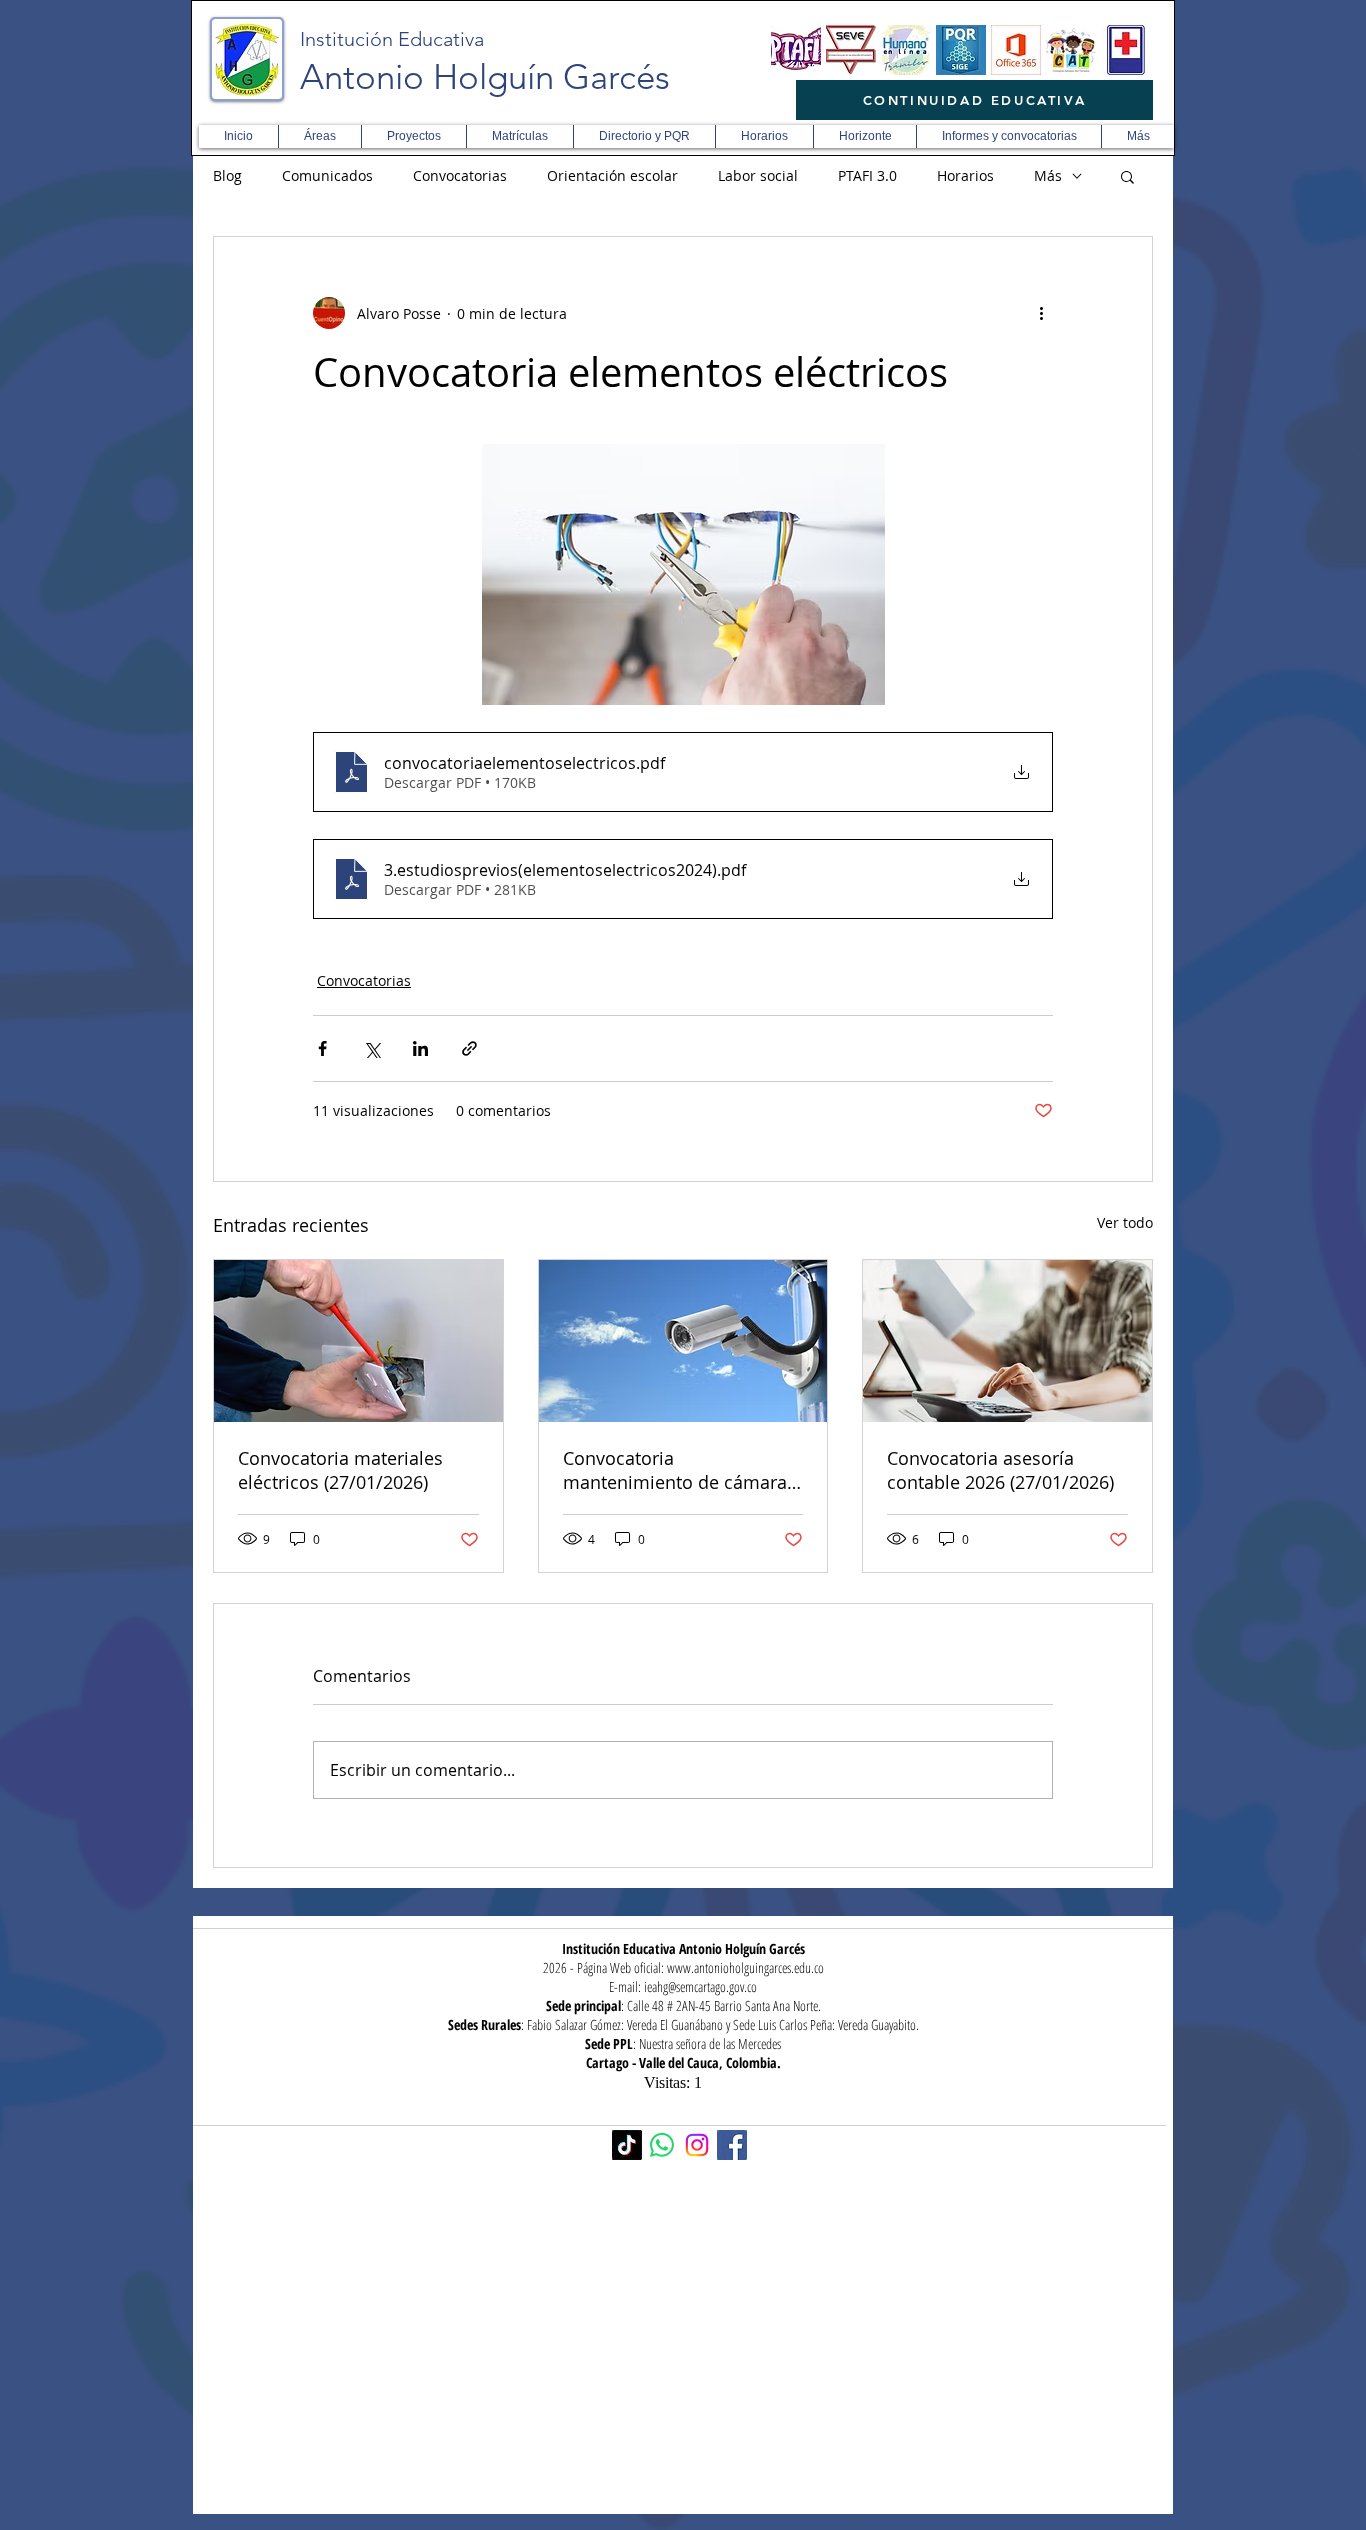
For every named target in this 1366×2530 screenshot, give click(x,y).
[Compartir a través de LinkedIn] (420, 1048)
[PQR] (961, 50)
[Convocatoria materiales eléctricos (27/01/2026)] (358, 1341)
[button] (319, 136)
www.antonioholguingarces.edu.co (745, 1967)
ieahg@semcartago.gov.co (700, 1986)
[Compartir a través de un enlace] (469, 1048)
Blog (227, 175)
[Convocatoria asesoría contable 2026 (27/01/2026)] (1007, 1341)
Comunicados (327, 175)
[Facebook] (732, 2145)
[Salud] (1126, 50)
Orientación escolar (612, 175)
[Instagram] (697, 2145)
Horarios (965, 175)
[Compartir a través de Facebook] (322, 1048)
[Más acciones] (1041, 313)
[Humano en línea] (906, 50)
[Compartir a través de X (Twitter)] (371, 1048)
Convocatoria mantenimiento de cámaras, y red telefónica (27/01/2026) (682, 1470)
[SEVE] (851, 50)
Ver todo (1125, 1222)
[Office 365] (1016, 50)
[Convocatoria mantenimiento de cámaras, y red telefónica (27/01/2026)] (683, 1341)
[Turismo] (1071, 50)
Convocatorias (460, 175)
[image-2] (796, 50)
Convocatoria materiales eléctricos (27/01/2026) (340, 1470)
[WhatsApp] (662, 2145)
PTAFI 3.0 (867, 175)
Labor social (758, 175)
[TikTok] (627, 2145)
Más (1048, 175)
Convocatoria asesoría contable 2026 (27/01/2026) (1000, 1470)
